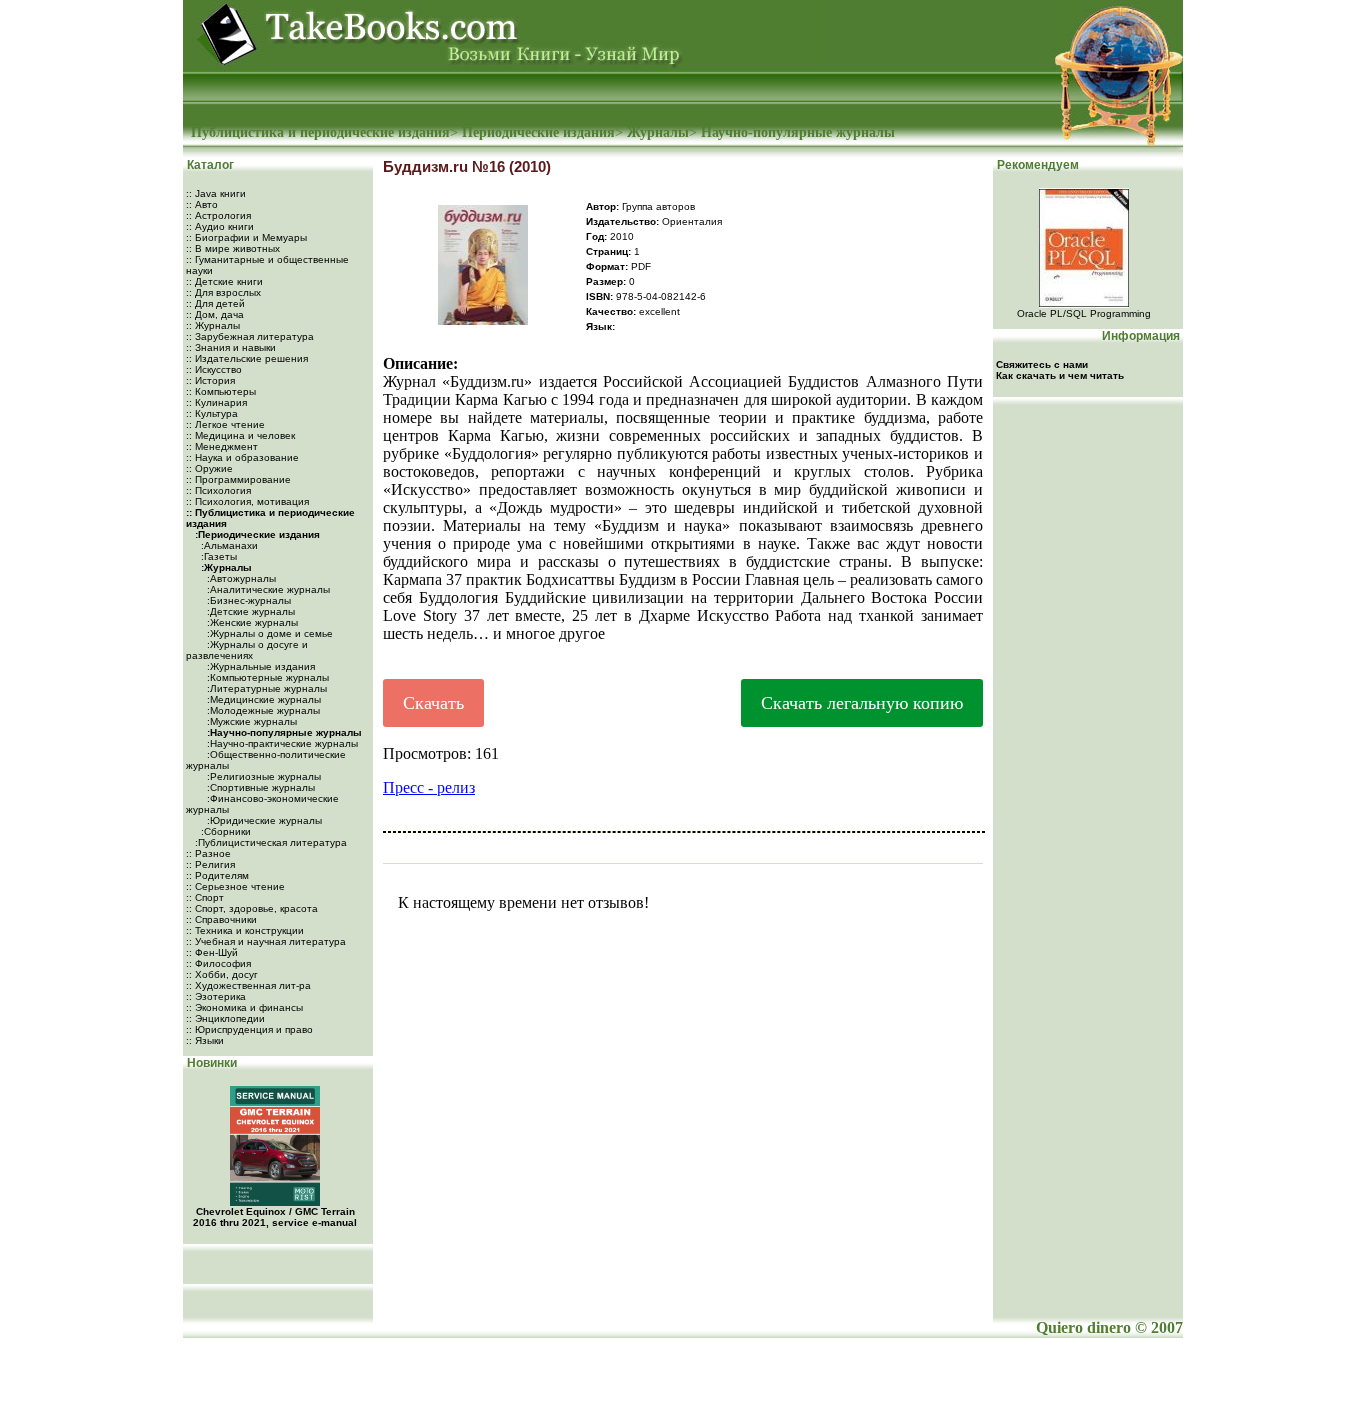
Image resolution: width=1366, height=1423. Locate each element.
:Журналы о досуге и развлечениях (247, 650)
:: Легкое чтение (225, 424)
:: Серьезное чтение (235, 886)
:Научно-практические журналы (281, 743)
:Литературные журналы (265, 688)
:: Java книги (216, 193)
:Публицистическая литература (269, 842)
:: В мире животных (233, 248)
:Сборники (224, 831)
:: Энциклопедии (225, 1018)
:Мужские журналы (250, 721)
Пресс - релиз (429, 787)
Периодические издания (538, 132)
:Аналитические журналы (267, 589)
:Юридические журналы (263, 820)
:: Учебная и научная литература (266, 941)
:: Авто (202, 204)
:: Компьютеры (221, 391)
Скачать (433, 703)
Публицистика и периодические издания (320, 132)
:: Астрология (218, 215)
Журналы (658, 132)
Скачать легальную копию (862, 703)
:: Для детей (215, 303)
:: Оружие (209, 468)
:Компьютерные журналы (266, 677)
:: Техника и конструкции (245, 930)
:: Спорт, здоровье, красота (252, 908)
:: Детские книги (224, 281)
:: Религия (210, 864)
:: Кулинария (216, 402)
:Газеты (217, 556)
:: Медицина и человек (240, 435)
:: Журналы (213, 325)
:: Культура (212, 413)
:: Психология (218, 490)
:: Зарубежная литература (250, 336)
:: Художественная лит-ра (248, 985)
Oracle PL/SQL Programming (1084, 313)
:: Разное (208, 853)
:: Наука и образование (242, 457)
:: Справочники (221, 919)
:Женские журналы (251, 622)
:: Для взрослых (223, 292)
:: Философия (218, 963)
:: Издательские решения (247, 358)
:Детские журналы (249, 611)
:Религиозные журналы (262, 776)
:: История (210, 380)
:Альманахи (228, 545)
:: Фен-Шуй (212, 952)
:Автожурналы (240, 578)
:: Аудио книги (220, 226)
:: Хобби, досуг (222, 974)
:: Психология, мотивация (247, 501)
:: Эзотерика (216, 996)
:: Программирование (238, 479)
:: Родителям (217, 875)
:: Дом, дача (215, 314)
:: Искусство (214, 369)
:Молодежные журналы (262, 710)
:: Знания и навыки (231, 347)
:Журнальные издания (259, 666)
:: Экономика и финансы (244, 1007)
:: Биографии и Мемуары (246, 237)
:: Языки (205, 1040)
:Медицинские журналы (262, 699)
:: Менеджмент (222, 446)
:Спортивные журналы (259, 787)
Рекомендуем (1036, 165)
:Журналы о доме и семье (268, 633)
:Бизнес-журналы (247, 600)
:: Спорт (205, 897)
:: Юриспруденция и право (249, 1029)
